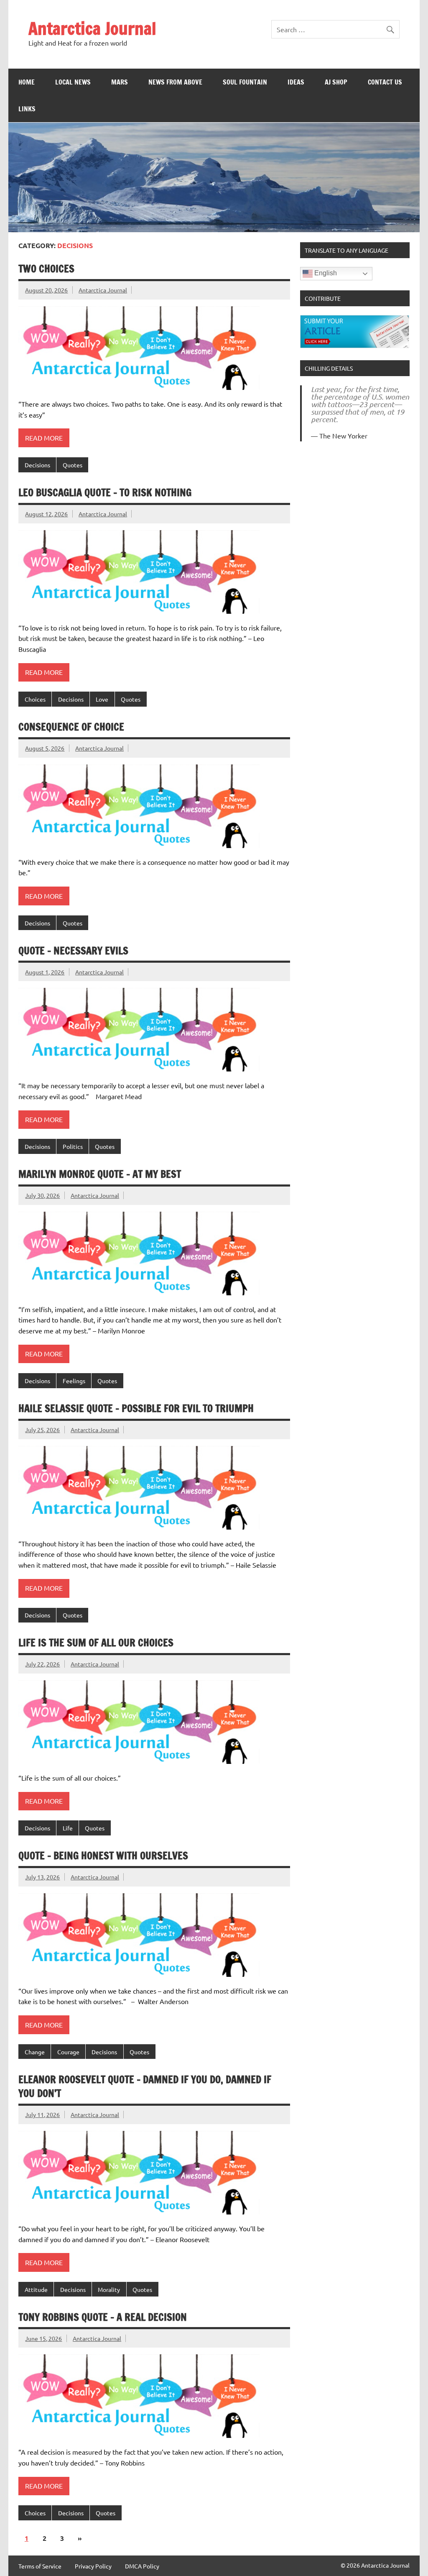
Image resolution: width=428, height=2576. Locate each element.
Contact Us (385, 82)
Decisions (37, 465)
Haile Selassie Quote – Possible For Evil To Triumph (136, 1408)
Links (27, 109)
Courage (68, 2052)
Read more (44, 438)
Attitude (36, 2289)
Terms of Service (40, 2566)
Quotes (73, 465)
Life (68, 1828)
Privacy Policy (93, 2566)
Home (27, 82)
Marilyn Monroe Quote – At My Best (100, 1174)
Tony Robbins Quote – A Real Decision (103, 2317)
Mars (120, 82)
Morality (109, 2289)
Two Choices (46, 269)
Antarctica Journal (92, 28)
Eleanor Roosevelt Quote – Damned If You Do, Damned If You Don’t (145, 2086)
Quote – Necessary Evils (73, 951)
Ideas (296, 82)
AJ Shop (336, 82)
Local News (73, 82)
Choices (35, 699)
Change (35, 2052)
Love (102, 699)
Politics (73, 1146)
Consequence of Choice (71, 727)
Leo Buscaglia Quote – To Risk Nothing (105, 492)
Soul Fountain (245, 82)
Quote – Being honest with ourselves (103, 1856)
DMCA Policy (142, 2566)
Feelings (74, 1381)
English (325, 273)
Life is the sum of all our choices (96, 1643)
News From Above (175, 82)
